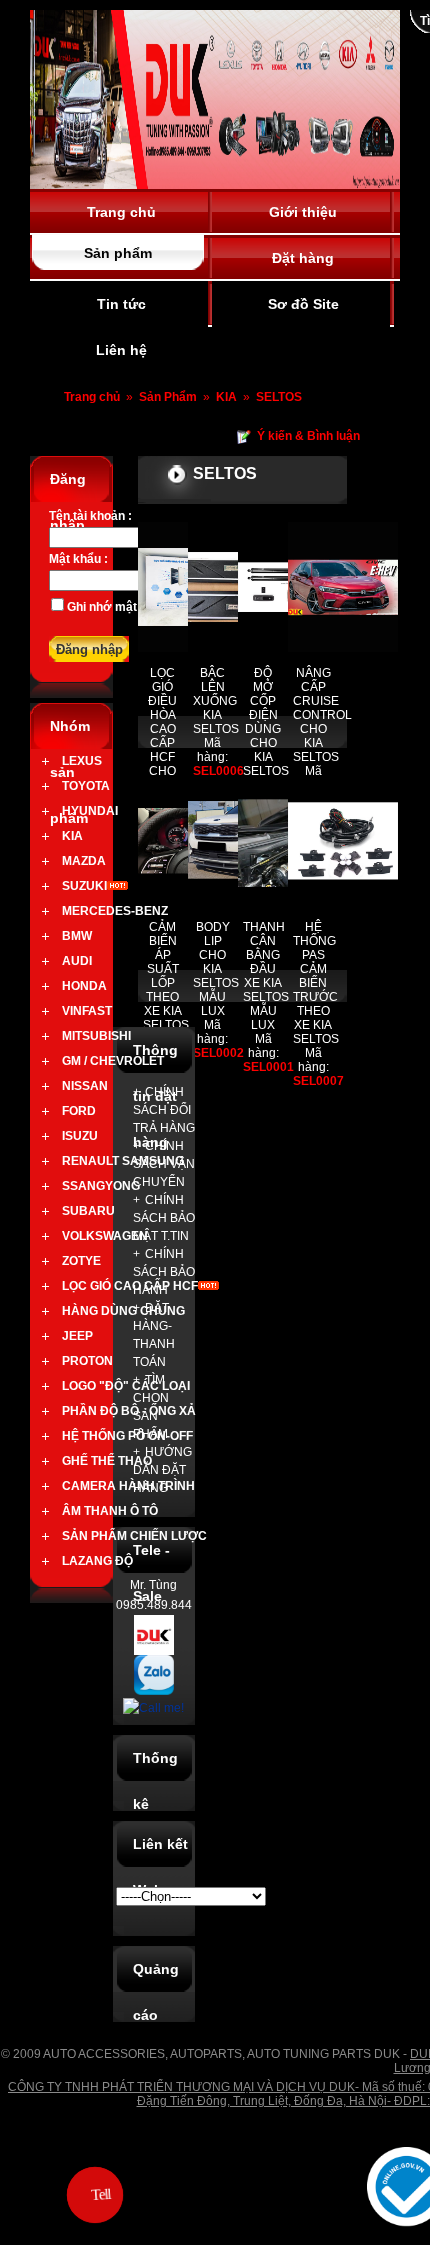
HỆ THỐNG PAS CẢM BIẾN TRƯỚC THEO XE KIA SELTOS (316, 983)
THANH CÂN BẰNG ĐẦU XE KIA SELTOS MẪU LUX (266, 976)
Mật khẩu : (78, 559)
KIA (228, 397)
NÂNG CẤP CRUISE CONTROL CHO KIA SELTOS (322, 715)
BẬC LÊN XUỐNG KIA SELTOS (216, 701)
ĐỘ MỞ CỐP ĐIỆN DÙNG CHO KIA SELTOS (266, 722)
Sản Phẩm (169, 397)
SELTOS (279, 397)
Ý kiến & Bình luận (308, 436)
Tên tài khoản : (90, 516)
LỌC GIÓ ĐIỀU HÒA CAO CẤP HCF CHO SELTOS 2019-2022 (166, 743)
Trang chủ (92, 397)
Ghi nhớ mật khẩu (117, 607)
